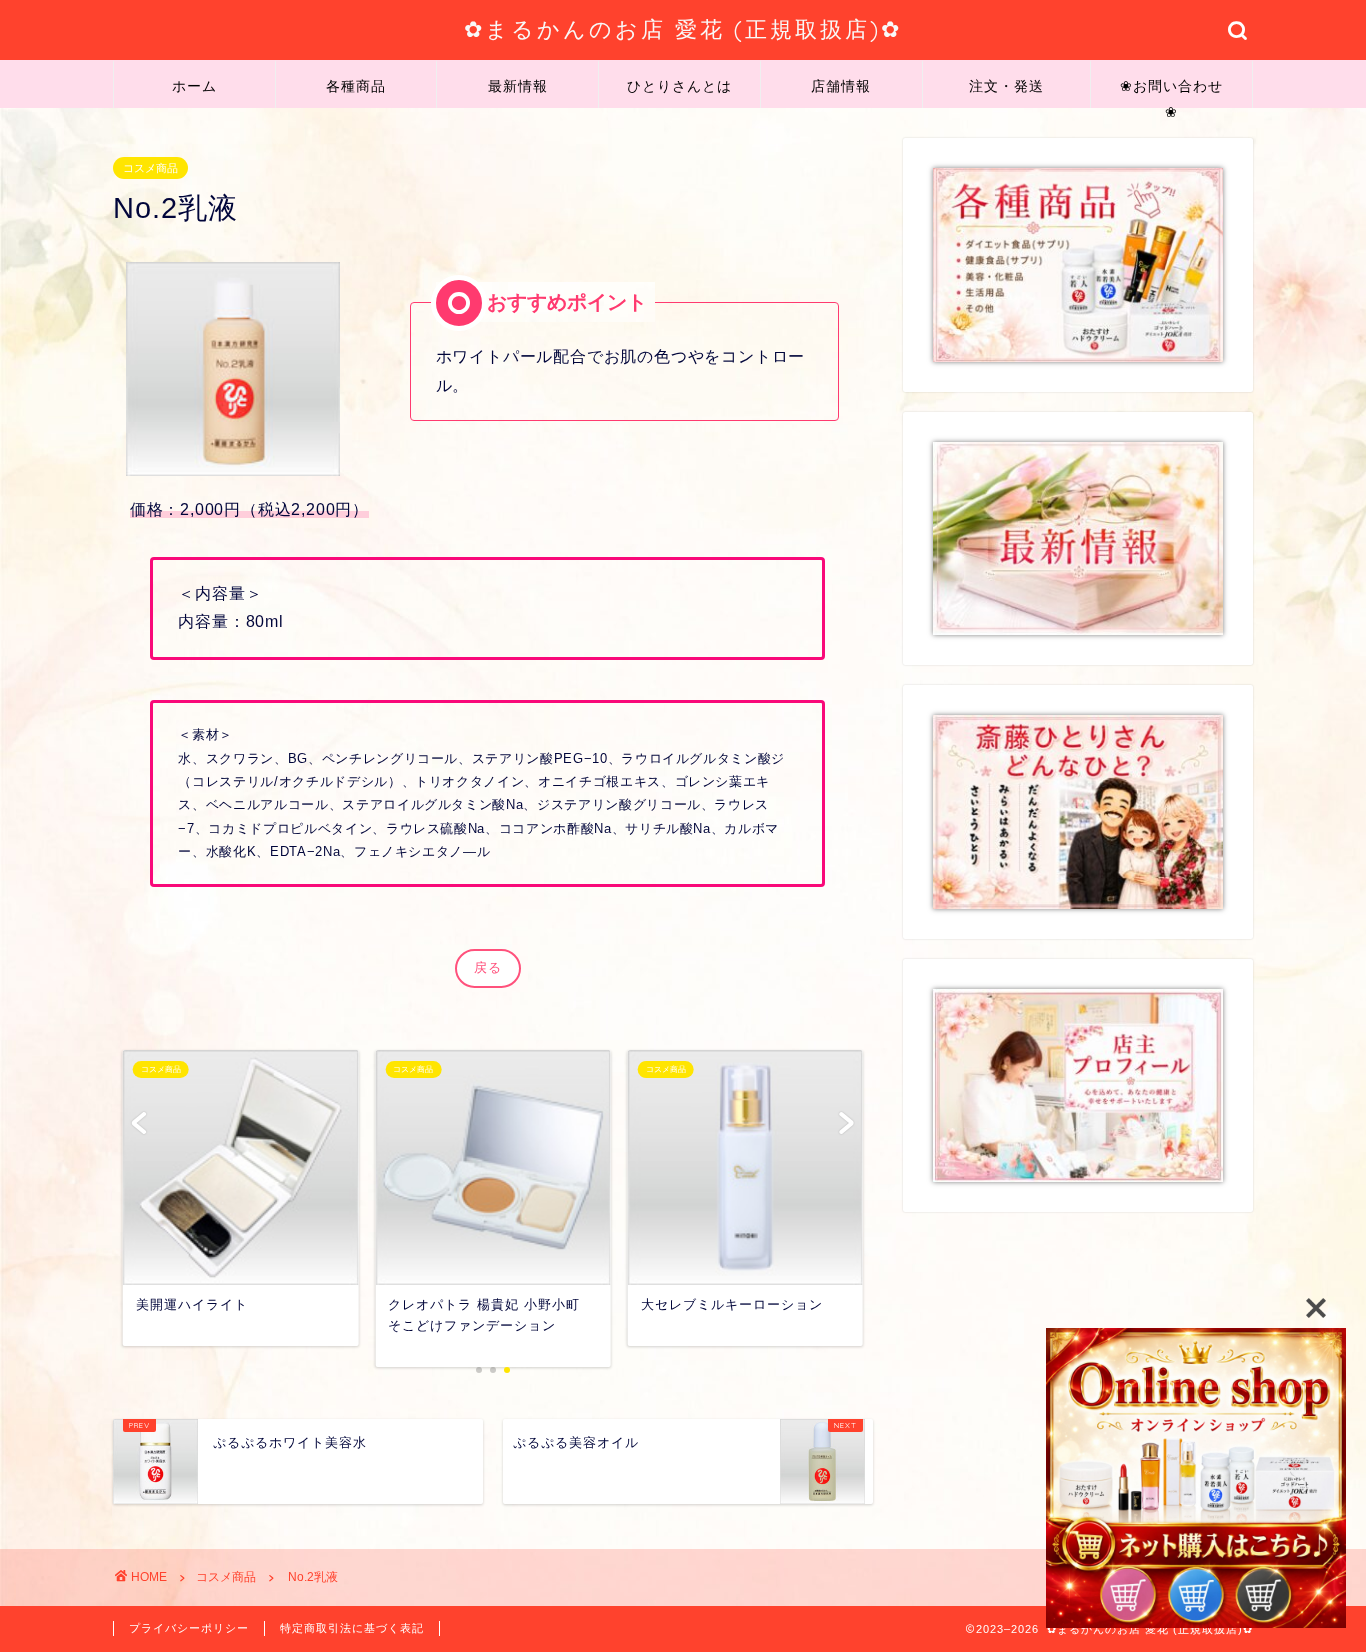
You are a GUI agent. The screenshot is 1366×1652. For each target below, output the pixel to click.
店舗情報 (841, 86)
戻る (488, 967)
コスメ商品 (150, 168)
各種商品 (356, 86)
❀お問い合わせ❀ (1171, 92)
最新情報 (518, 86)
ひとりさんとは (679, 86)
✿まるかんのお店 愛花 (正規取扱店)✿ (683, 28)
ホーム (194, 86)
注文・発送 (1006, 86)
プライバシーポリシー (189, 1628)
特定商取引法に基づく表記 (352, 1628)
